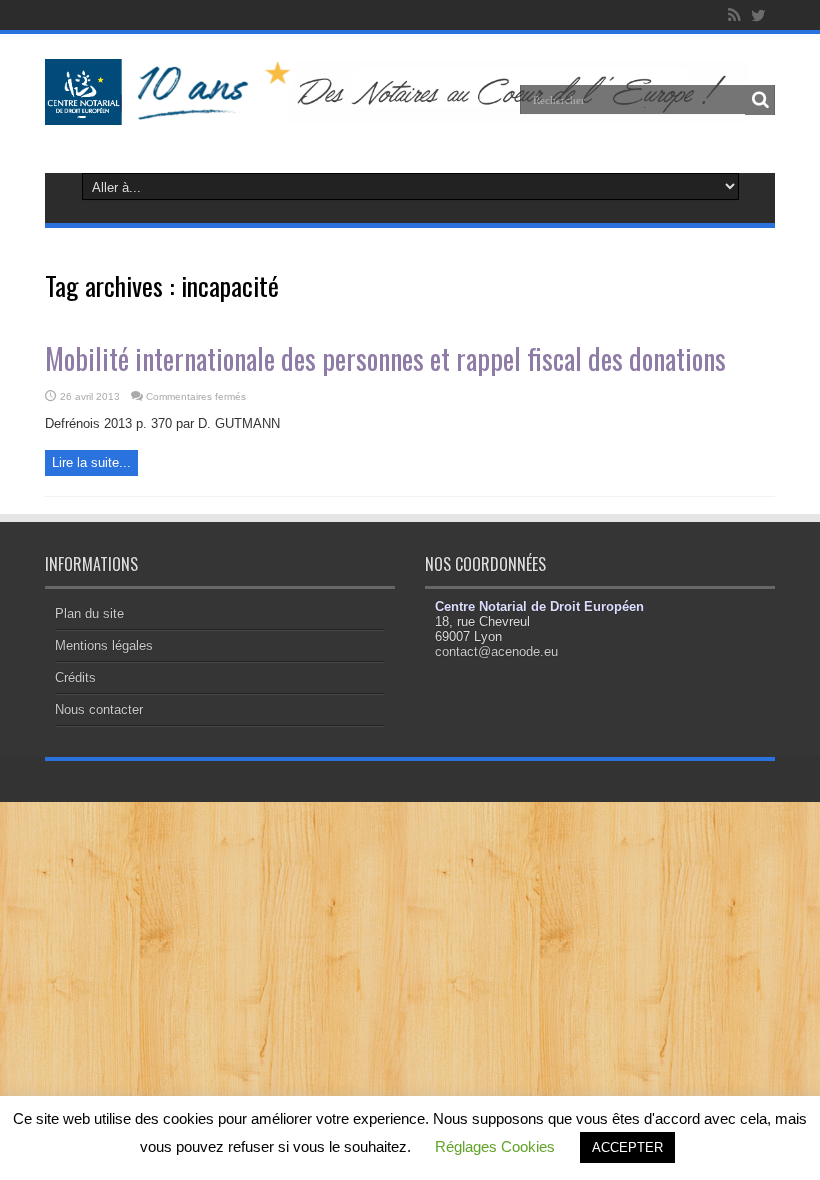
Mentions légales (104, 645)
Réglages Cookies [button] (495, 1146)
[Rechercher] (760, 100)
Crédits (75, 677)
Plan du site (89, 613)
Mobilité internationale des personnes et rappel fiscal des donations (385, 358)
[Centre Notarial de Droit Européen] (410, 110)
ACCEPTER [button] (627, 1147)
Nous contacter (99, 709)
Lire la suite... (91, 462)
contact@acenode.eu (496, 651)
